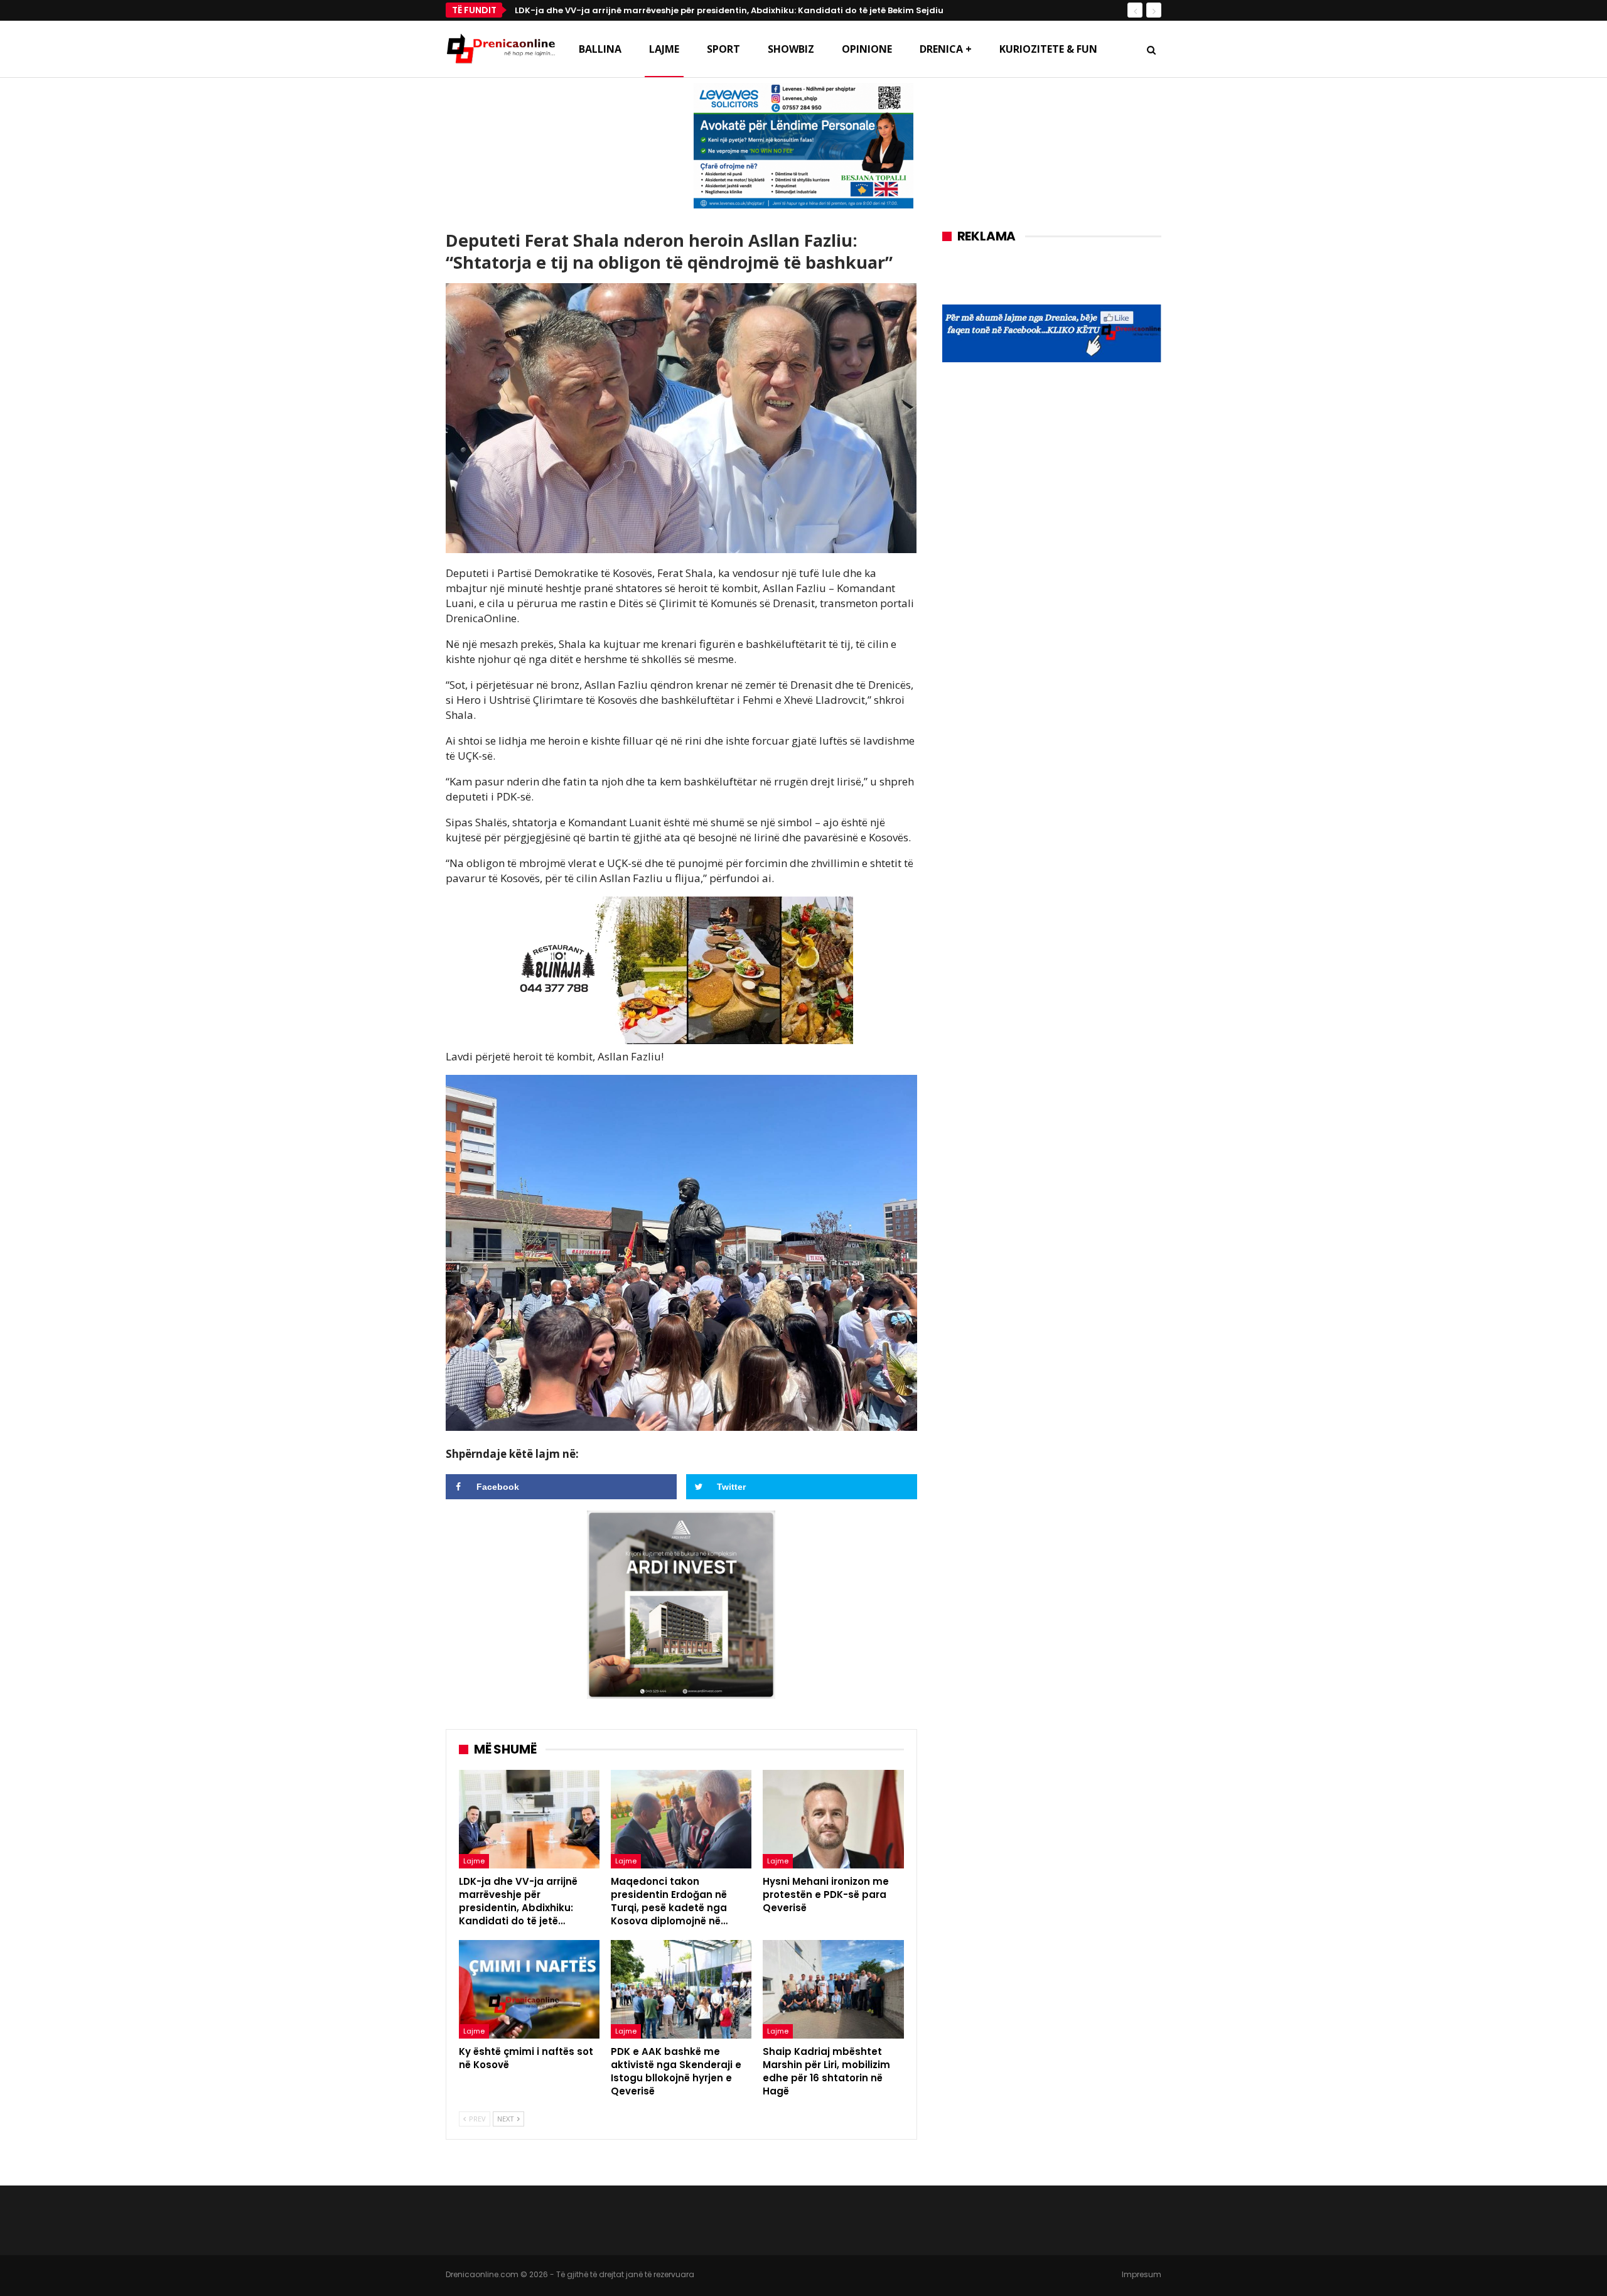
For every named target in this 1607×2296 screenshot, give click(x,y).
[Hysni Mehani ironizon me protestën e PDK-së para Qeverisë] (833, 1819)
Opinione (867, 49)
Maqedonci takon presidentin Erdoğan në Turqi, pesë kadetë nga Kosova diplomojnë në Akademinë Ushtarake (757, 10)
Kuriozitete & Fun (1048, 49)
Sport (723, 49)
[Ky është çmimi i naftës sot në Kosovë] (529, 1989)
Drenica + (946, 49)
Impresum (1142, 2274)
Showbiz (791, 49)
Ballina (600, 49)
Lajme (664, 49)
